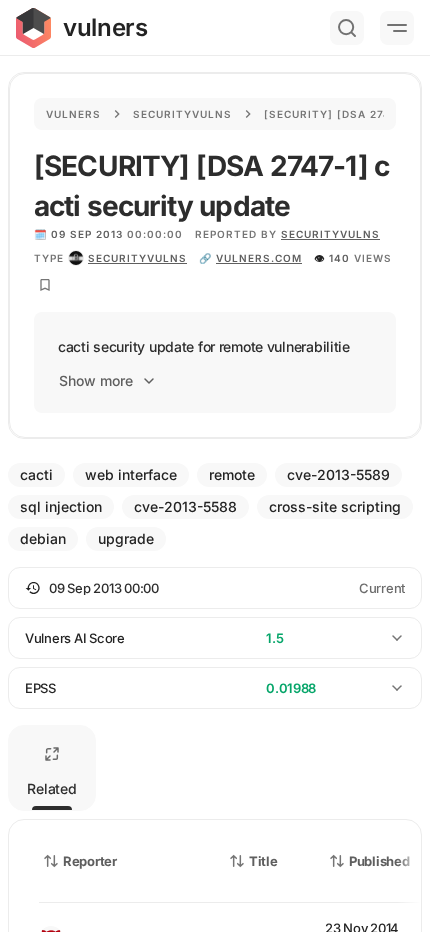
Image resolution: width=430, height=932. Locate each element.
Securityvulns (182, 114)
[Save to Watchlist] (45, 285)
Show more (96, 380)
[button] (215, 588)
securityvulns (137, 258)
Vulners (73, 114)
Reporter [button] (90, 861)
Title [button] (263, 861)
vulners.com (259, 258)
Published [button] (379, 861)
